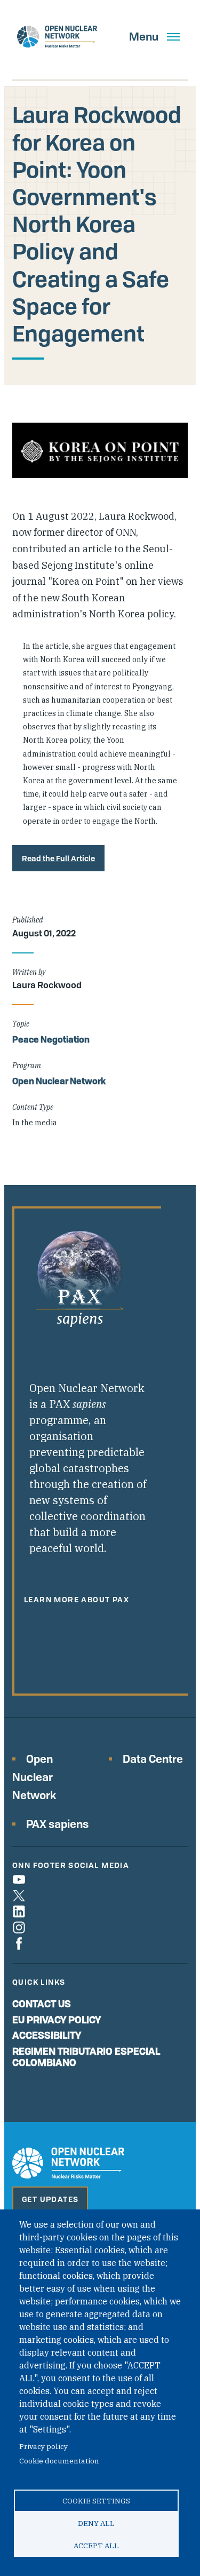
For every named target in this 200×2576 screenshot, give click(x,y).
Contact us (42, 2003)
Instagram (19, 1927)
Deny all (96, 2523)
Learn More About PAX (77, 1599)
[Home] (57, 37)
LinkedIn (19, 1911)
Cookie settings (96, 2501)
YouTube (19, 1879)
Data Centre (153, 1759)
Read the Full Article (58, 858)
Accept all (96, 2546)
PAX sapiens (57, 1824)
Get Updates (50, 2199)
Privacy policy (43, 2446)
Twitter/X (19, 1895)
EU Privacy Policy (57, 2020)
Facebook (19, 1943)
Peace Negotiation (51, 1039)
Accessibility (47, 2035)
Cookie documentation (59, 2461)
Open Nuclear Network (59, 1081)
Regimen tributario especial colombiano (86, 2057)
